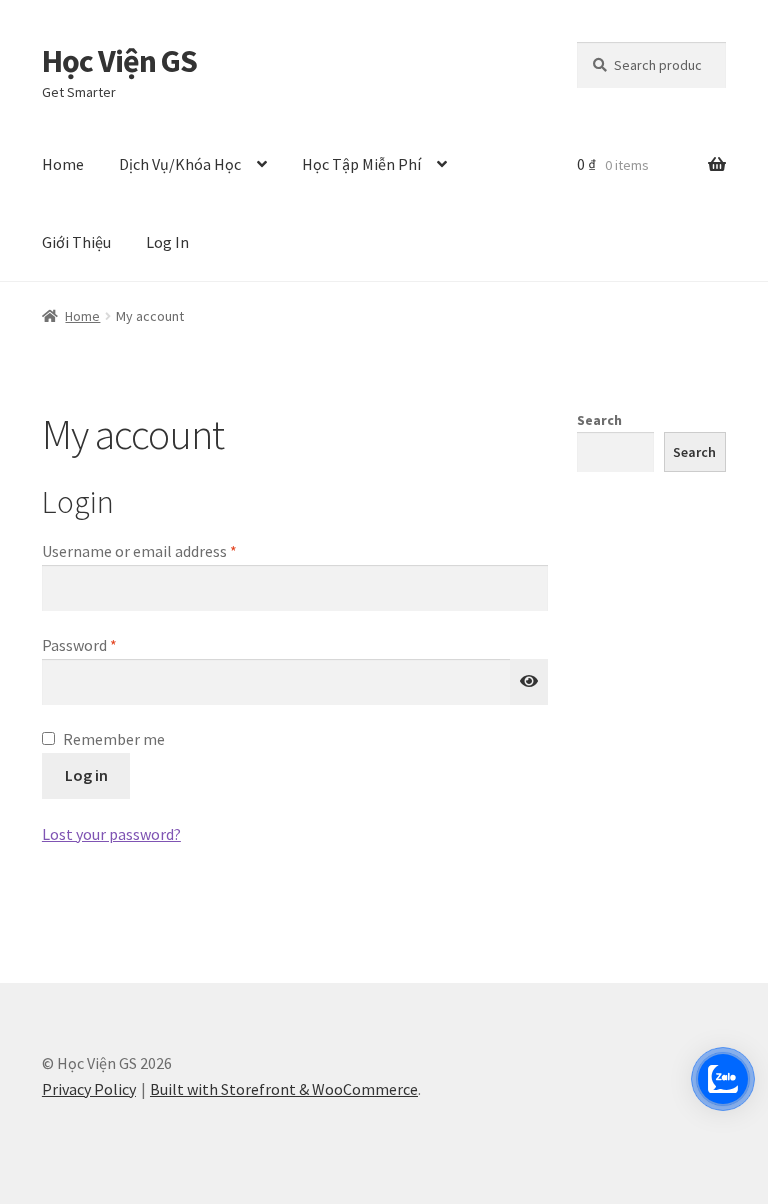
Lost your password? (111, 834)
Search (599, 420)
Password (109, 644)
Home (63, 164)
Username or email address (169, 550)
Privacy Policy (89, 1089)
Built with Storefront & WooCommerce (284, 1089)
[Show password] (529, 682)
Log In (167, 242)
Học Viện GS (119, 61)
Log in (86, 775)
